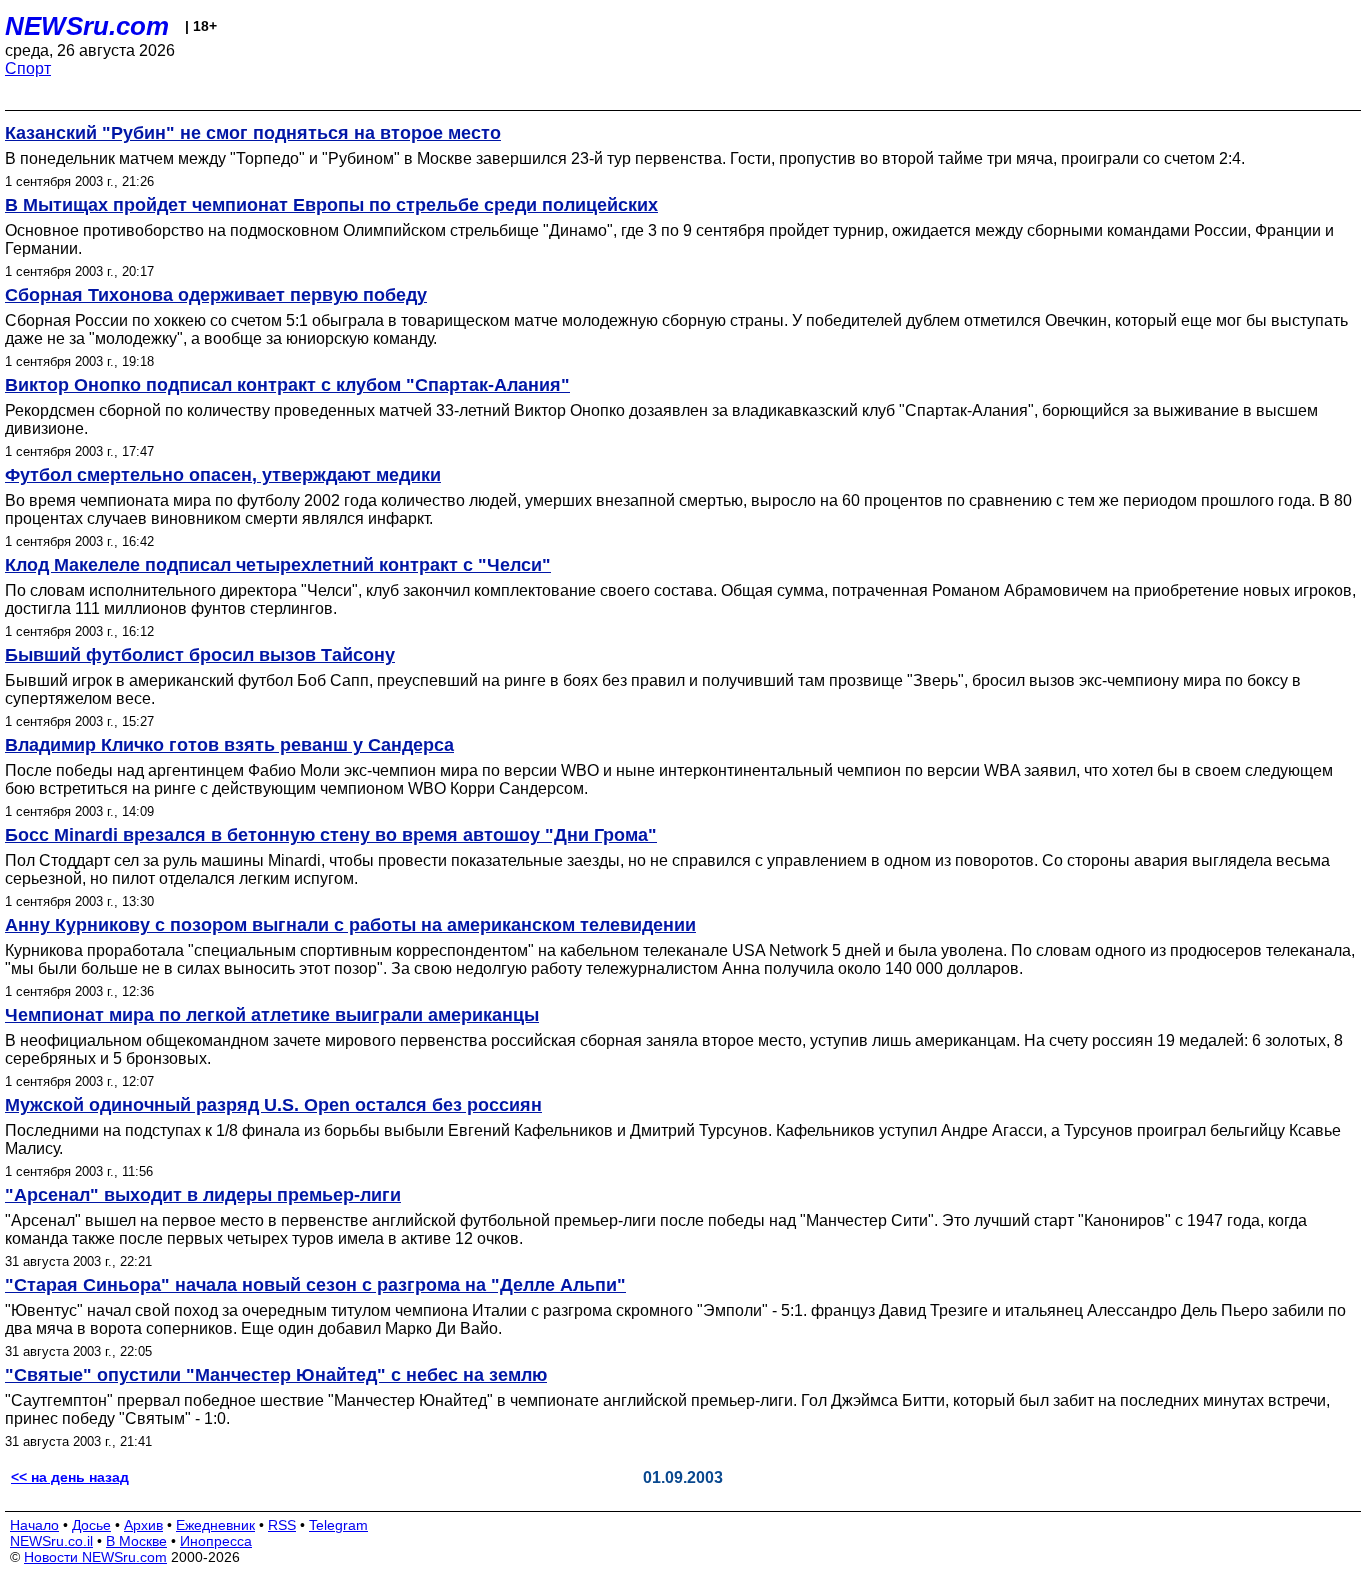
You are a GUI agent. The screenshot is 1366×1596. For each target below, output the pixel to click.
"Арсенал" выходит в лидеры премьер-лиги (203, 1195)
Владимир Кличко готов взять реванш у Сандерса (229, 745)
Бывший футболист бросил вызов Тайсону (200, 655)
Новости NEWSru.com (95, 1557)
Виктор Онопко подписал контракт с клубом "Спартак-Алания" (287, 385)
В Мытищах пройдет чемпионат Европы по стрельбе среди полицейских (331, 205)
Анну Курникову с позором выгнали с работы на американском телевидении (350, 925)
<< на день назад (70, 1477)
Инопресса (216, 1541)
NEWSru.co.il (51, 1541)
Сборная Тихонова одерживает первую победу (216, 295)
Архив (143, 1525)
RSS (282, 1525)
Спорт (28, 68)
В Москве (136, 1541)
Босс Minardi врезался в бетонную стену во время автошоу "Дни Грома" (331, 835)
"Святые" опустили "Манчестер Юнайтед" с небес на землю (276, 1375)
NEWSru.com (87, 26)
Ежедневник (215, 1525)
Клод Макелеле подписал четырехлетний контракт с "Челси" (278, 565)
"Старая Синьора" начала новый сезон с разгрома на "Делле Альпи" (315, 1285)
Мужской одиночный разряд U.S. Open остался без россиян (273, 1105)
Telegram (338, 1525)
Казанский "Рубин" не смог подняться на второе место (253, 133)
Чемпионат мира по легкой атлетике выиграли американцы (272, 1015)
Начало (34, 1525)
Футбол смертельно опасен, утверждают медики (223, 475)
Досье (91, 1525)
